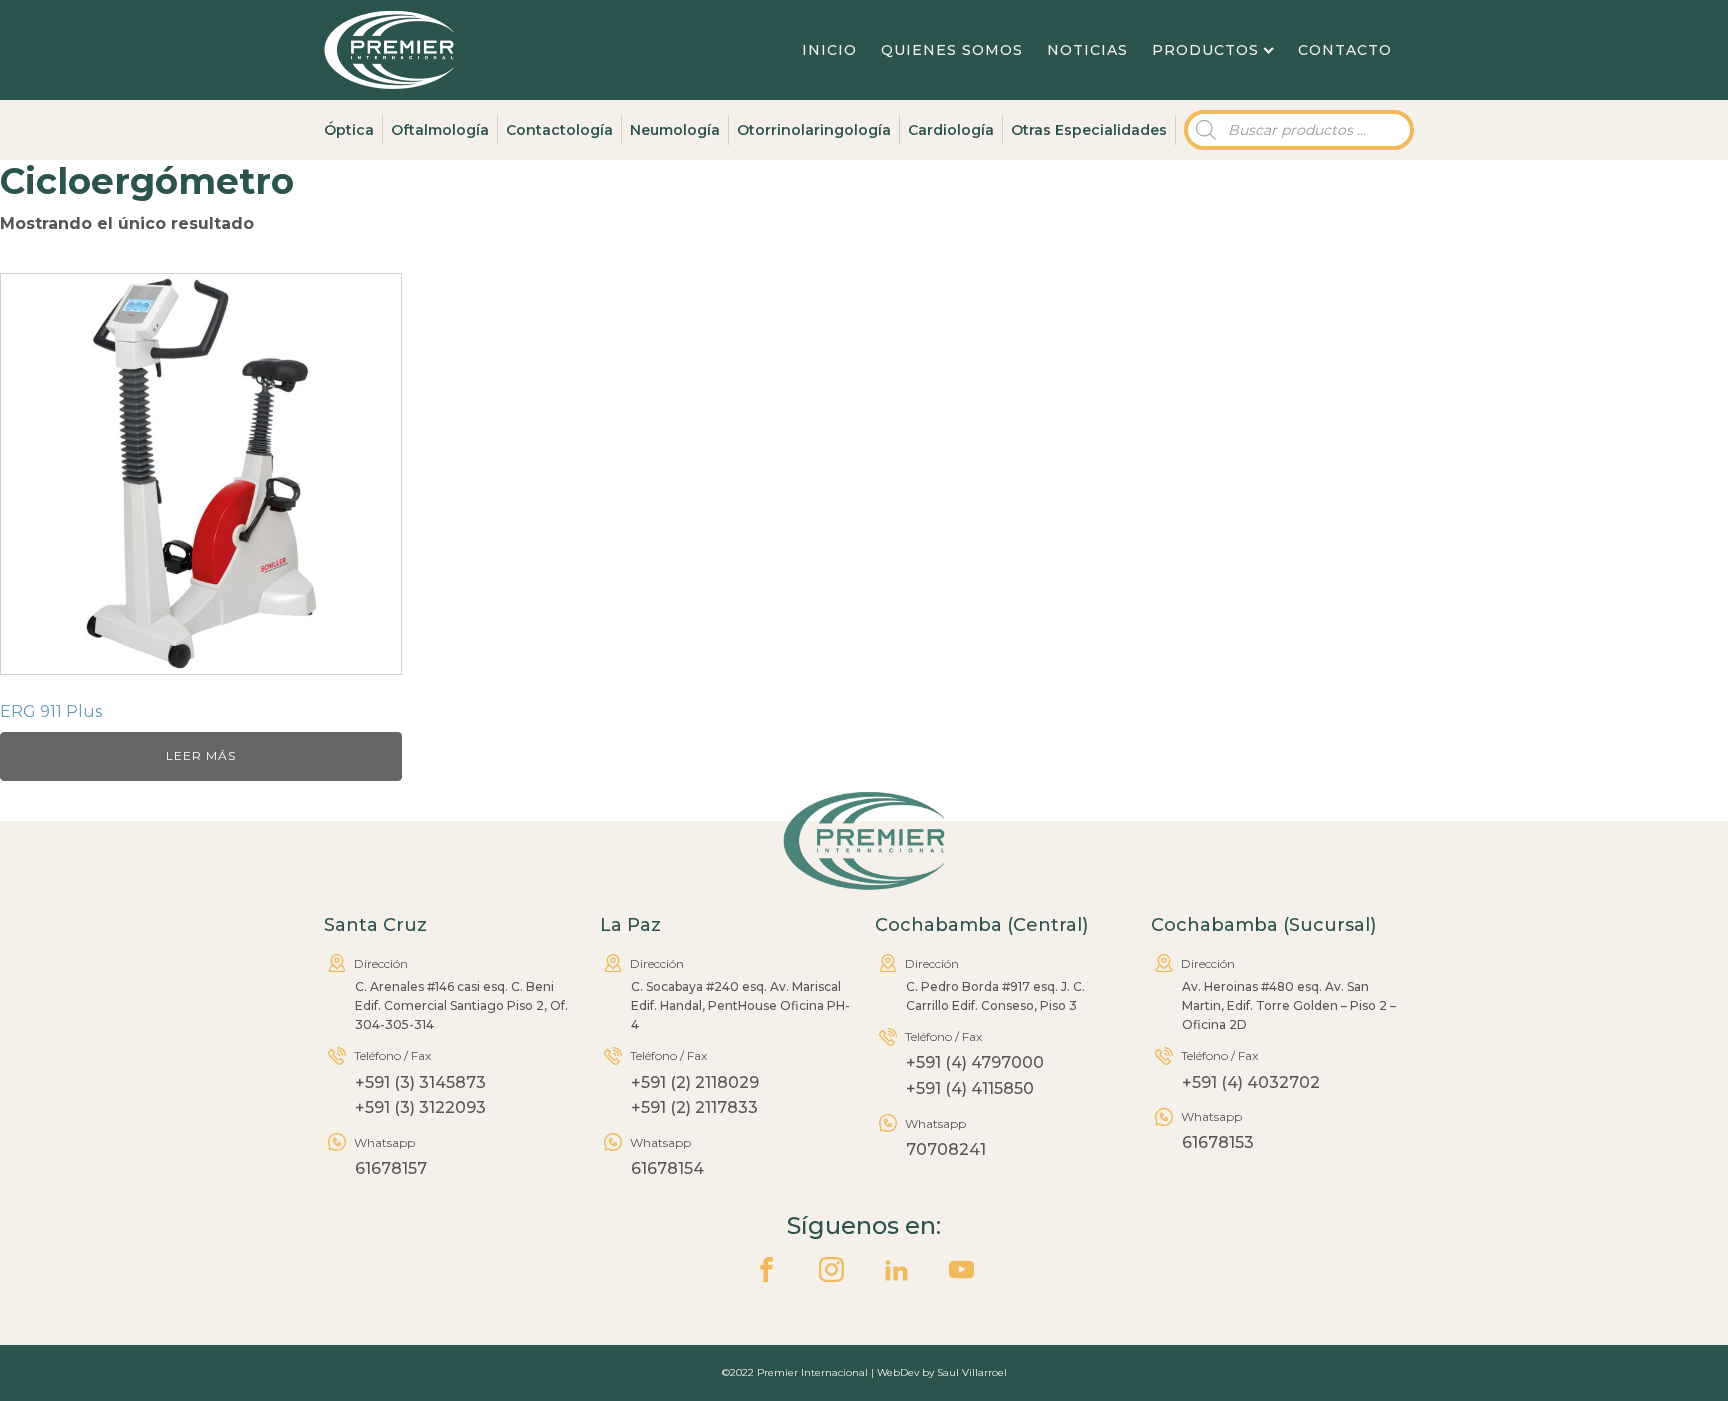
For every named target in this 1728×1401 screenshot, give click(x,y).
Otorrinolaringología (814, 130)
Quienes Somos (952, 50)
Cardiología (951, 130)
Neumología (675, 130)
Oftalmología (440, 130)
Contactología (559, 130)
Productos (1205, 50)
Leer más (201, 755)
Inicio (829, 50)
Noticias (1087, 50)
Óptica (349, 130)
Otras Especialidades (1089, 130)
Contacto (1345, 50)
